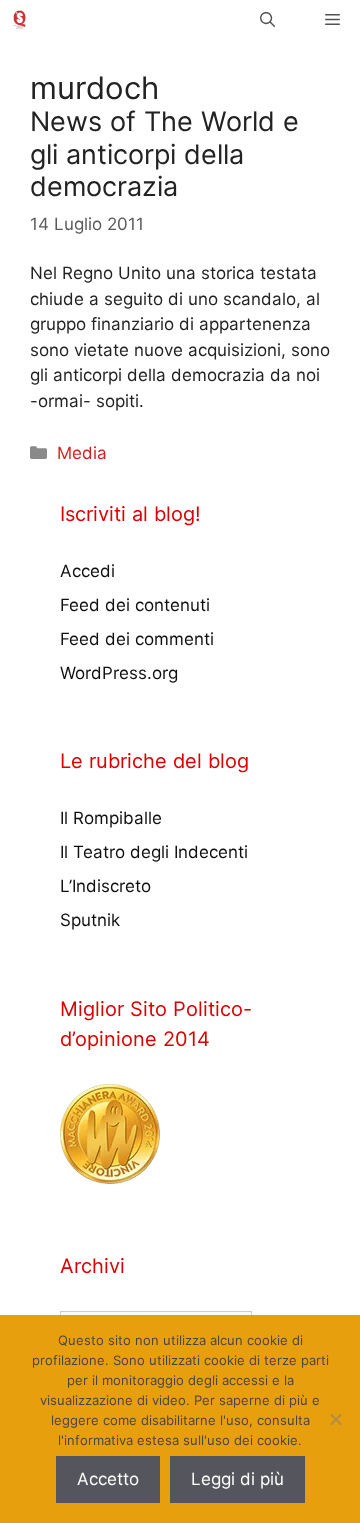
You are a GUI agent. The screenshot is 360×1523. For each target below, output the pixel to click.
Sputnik (90, 920)
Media (82, 453)
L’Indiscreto (105, 886)
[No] (335, 1419)
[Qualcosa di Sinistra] (19, 19)
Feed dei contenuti (135, 605)
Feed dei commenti (137, 639)
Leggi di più (237, 1479)
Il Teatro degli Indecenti (154, 852)
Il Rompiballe (111, 818)
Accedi (87, 571)
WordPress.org (119, 673)
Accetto (108, 1479)
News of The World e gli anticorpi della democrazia (164, 154)
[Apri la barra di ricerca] (267, 19)
